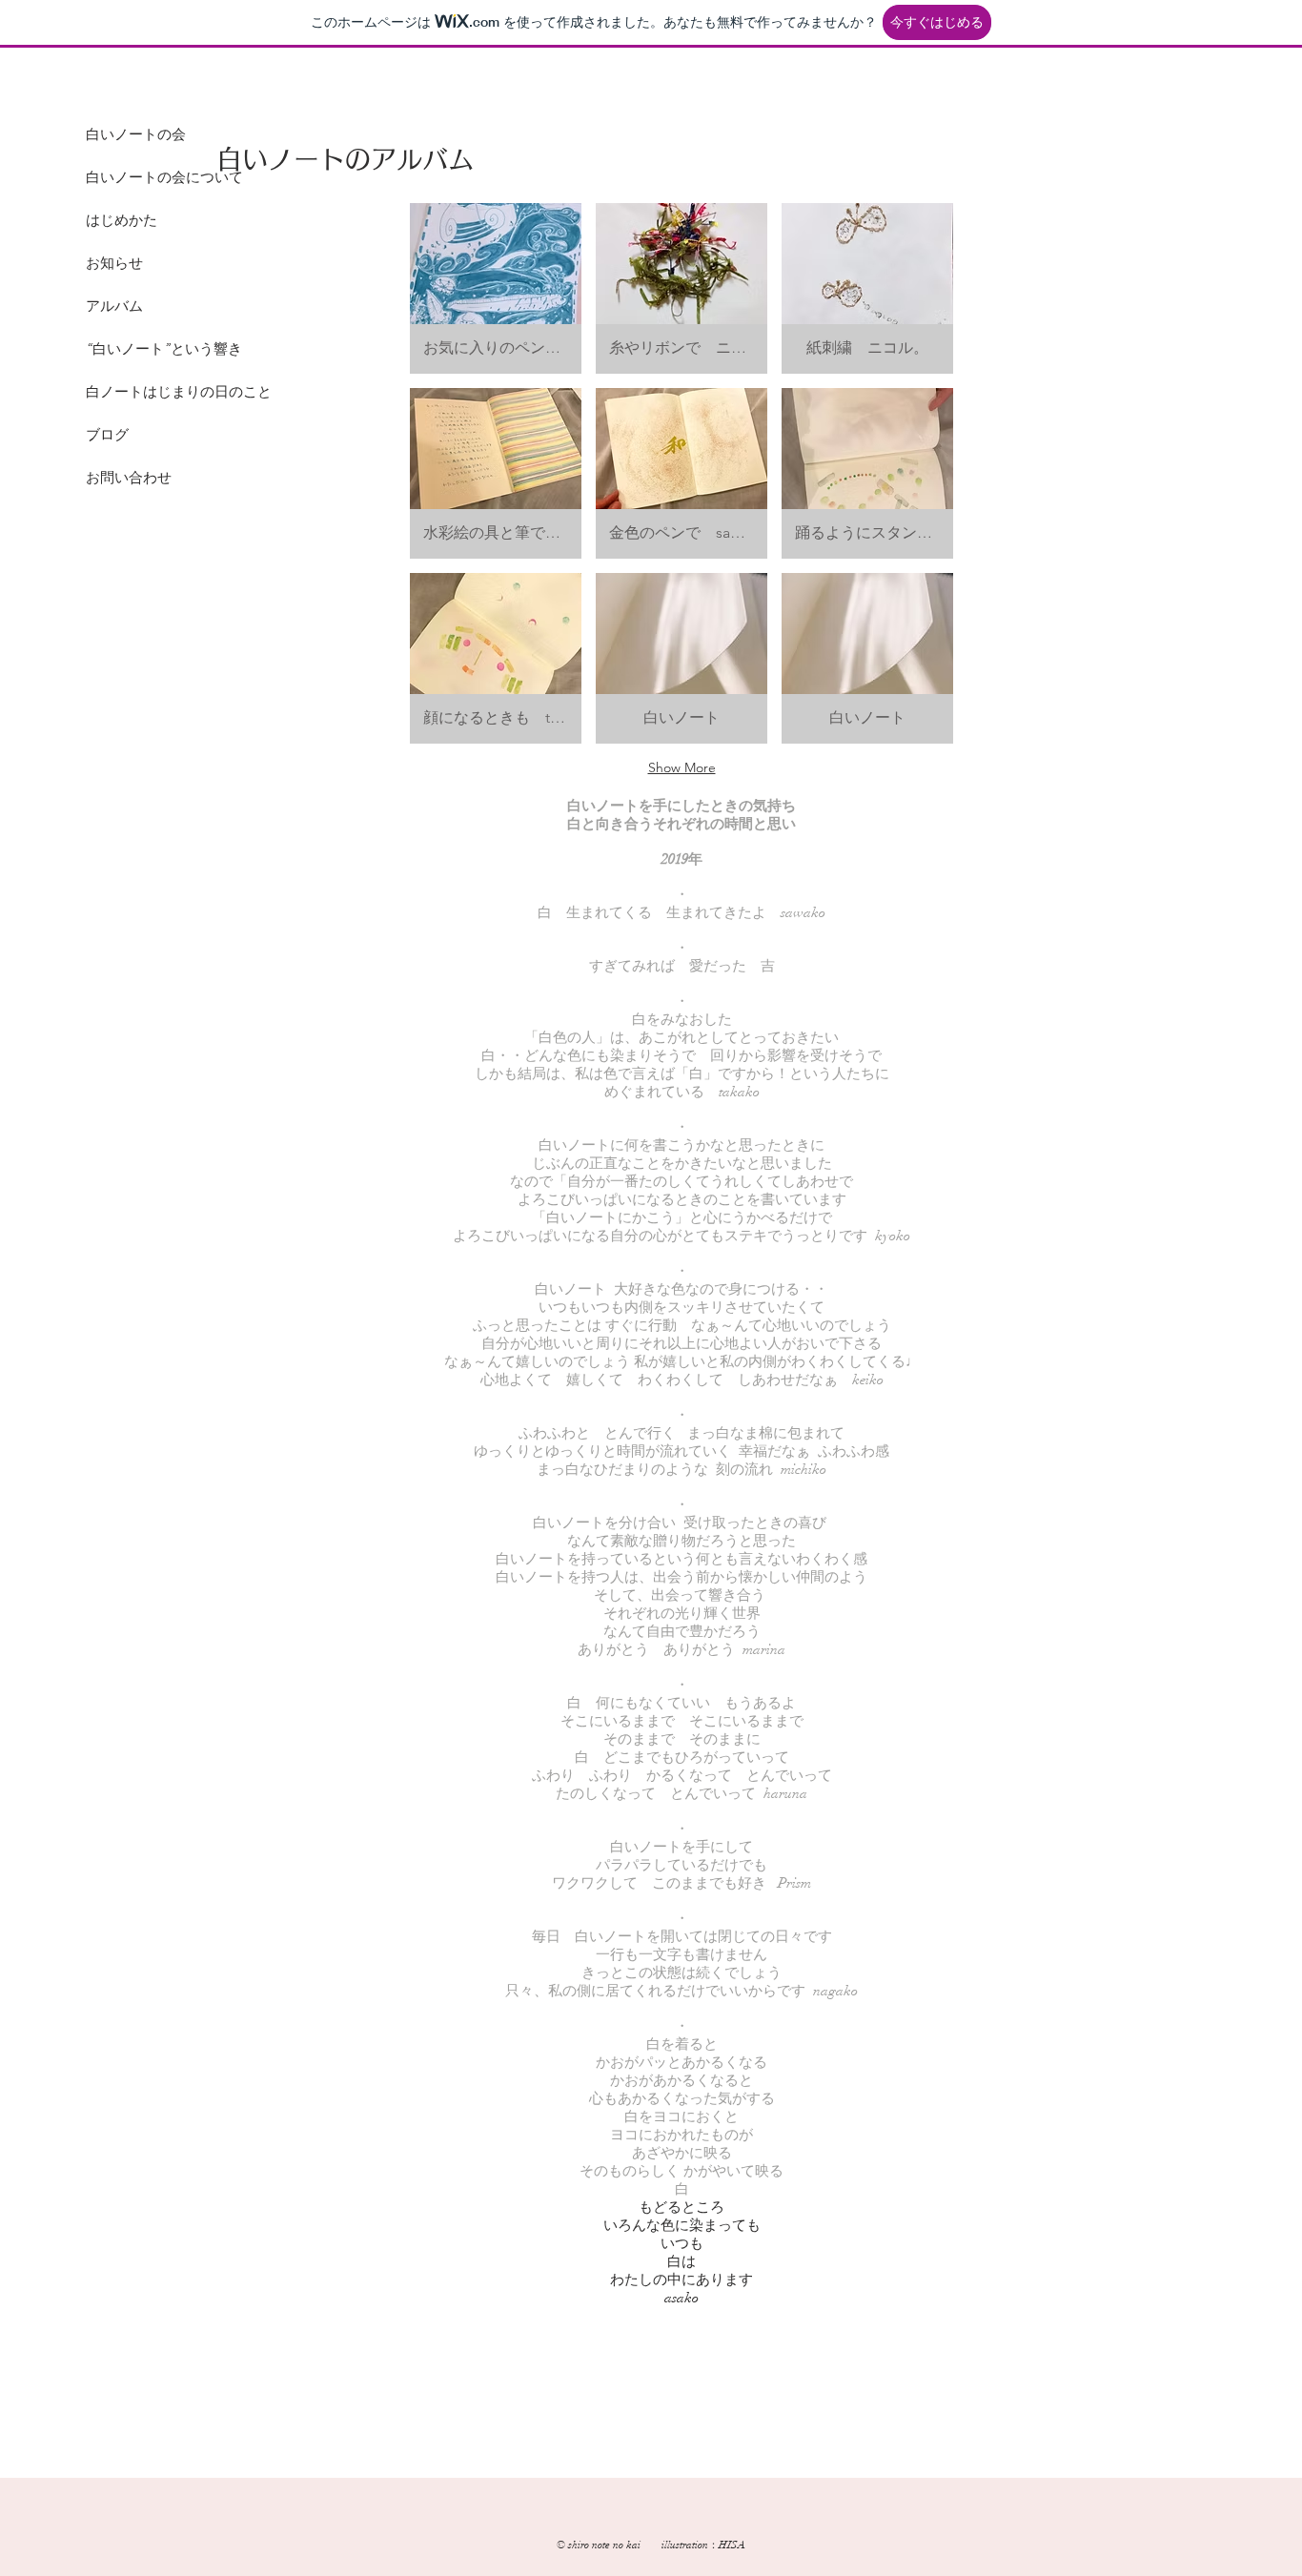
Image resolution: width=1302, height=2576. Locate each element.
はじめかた (122, 220)
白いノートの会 (136, 134)
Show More (682, 767)
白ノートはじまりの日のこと (179, 392)
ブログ (107, 435)
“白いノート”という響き (164, 349)
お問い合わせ (129, 478)
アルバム (114, 306)
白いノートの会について (164, 177)
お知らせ (114, 263)
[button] (496, 288)
